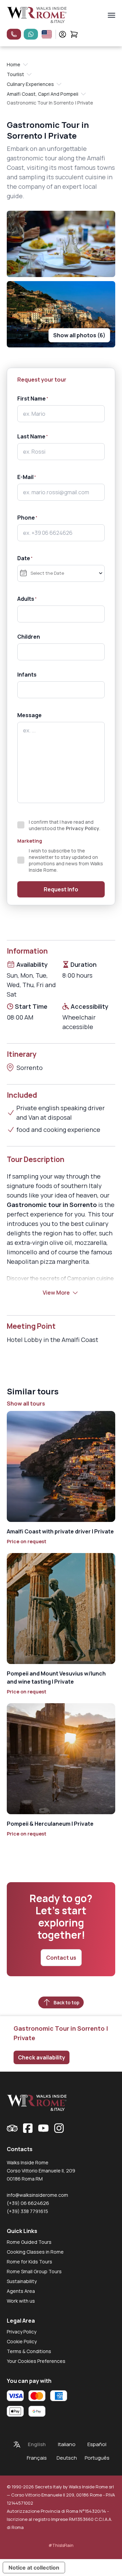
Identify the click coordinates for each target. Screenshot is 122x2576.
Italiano (67, 2444)
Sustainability (22, 2281)
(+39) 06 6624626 (28, 2203)
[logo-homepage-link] (37, 15)
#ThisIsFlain (61, 2545)
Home (14, 64)
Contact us (61, 1958)
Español (97, 2444)
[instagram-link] (59, 2128)
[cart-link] (74, 34)
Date (24, 558)
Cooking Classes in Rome (35, 2252)
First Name (32, 398)
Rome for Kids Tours (29, 2262)
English (37, 2444)
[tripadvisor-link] (12, 2128)
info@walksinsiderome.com (37, 2195)
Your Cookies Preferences (36, 2361)
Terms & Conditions (29, 2351)
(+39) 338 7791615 (27, 2211)
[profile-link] (63, 34)
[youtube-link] (43, 2128)
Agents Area (21, 2291)
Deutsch (67, 2458)
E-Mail (25, 477)
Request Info (61, 889)
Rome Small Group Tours (34, 2271)
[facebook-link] (28, 2128)
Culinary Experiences (30, 84)
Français (37, 2458)
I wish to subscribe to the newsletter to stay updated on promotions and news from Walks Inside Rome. (66, 860)
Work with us (21, 2301)
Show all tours (26, 1404)
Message (29, 715)
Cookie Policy (22, 2341)
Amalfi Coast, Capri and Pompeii (43, 94)
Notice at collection (34, 2568)
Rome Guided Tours (29, 2242)
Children (29, 637)
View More (56, 1293)
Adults (26, 599)
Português (97, 2458)
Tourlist (15, 74)
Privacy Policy (83, 828)
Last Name (31, 436)
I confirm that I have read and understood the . (65, 825)
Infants (27, 675)
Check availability (42, 2057)
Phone (26, 518)
